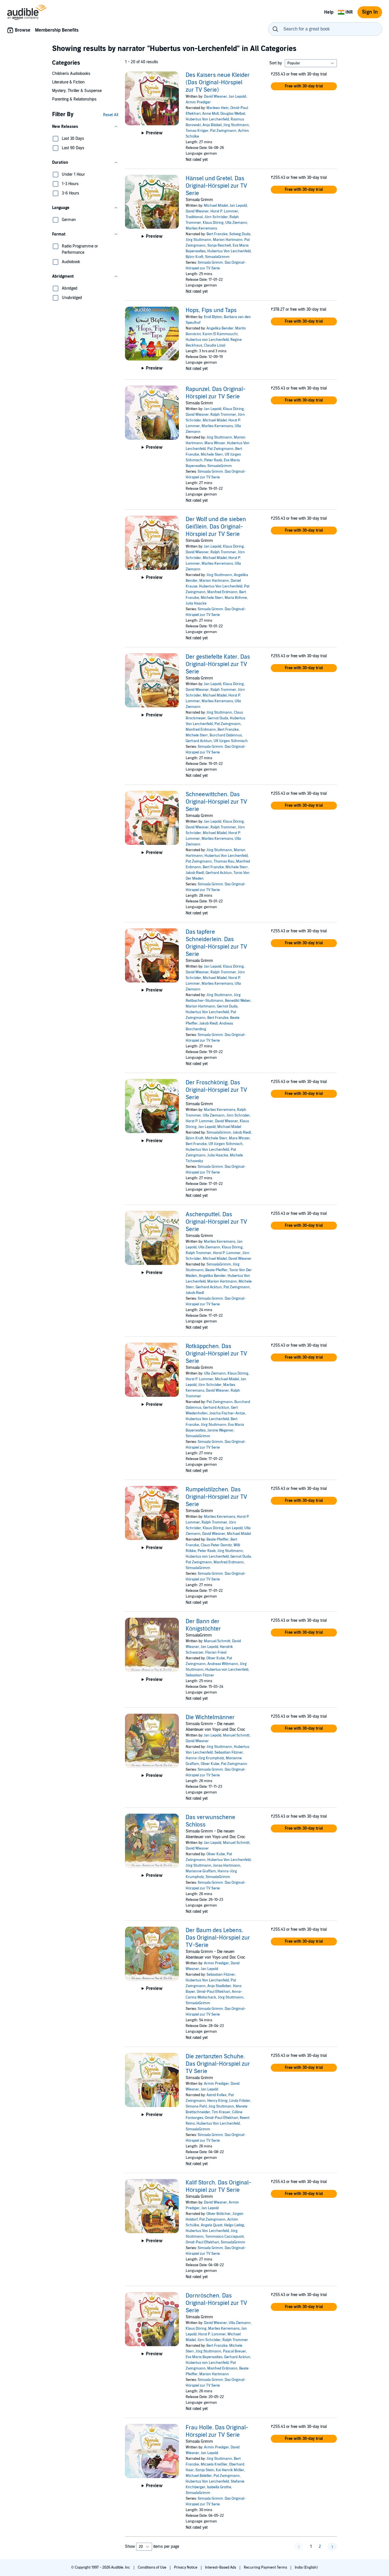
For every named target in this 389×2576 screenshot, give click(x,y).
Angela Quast (212, 2225)
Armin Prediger (198, 102)
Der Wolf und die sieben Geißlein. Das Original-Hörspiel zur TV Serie (216, 527)
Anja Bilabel (212, 125)
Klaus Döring (213, 223)
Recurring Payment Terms (266, 2567)
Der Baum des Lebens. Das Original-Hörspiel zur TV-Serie (218, 1938)
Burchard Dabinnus (226, 735)
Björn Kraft (195, 257)
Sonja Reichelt (219, 245)
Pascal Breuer (235, 2351)
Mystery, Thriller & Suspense (77, 91)
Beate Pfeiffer (216, 1270)
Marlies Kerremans (201, 228)
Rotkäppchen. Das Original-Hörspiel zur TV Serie (216, 1354)
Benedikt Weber (238, 1001)
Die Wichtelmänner (210, 1717)
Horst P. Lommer (224, 211)
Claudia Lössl (215, 345)
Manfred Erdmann (222, 592)
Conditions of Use (152, 2567)
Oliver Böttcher (219, 2214)
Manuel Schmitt (217, 1641)
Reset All (111, 115)
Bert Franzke (217, 234)
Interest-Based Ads (221, 2567)
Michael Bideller (199, 2476)
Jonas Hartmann (227, 1866)
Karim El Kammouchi (220, 334)
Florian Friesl (216, 1653)
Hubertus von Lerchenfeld (207, 340)
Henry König (217, 2101)
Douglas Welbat (233, 114)
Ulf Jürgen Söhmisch (231, 741)
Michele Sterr (212, 454)
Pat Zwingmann (223, 131)
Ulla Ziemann (236, 223)
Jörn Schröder (216, 217)
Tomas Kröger (197, 131)
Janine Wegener (220, 1430)
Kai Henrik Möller (230, 2470)
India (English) (306, 2567)
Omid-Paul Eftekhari (213, 1992)
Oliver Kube (216, 1658)
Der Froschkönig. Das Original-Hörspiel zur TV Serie (216, 1090)
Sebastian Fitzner (200, 1675)
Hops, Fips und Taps (211, 310)
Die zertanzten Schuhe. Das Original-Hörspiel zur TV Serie (218, 2064)
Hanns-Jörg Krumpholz (205, 1758)
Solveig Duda (240, 234)
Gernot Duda (218, 718)
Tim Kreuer (221, 2112)
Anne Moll (210, 114)
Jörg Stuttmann (236, 125)
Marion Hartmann (228, 240)
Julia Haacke (196, 603)
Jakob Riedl (195, 873)
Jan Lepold (237, 97)
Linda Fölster (240, 2101)
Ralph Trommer (223, 415)
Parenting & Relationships (74, 99)
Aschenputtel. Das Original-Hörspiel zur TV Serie (216, 1222)
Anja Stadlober (219, 1986)
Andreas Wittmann (223, 1664)
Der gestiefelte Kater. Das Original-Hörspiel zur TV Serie (218, 664)
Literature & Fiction (68, 82)
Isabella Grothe (219, 2487)
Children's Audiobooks (71, 74)
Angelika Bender (220, 328)
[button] (85, 127)
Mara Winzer (215, 443)
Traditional (194, 217)
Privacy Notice (186, 2567)
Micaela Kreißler (214, 2464)
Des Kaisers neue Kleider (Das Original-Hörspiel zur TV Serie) (218, 83)
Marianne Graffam (201, 1871)
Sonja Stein (205, 2470)
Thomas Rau (224, 861)
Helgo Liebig (234, 2225)
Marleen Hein (218, 108)
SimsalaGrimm (217, 257)
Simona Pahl (196, 2106)
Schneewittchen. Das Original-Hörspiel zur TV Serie (216, 802)
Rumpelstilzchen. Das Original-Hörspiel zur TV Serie (216, 1497)
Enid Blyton (213, 317)
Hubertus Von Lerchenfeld (207, 119)
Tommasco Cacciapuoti (225, 2237)
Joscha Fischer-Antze (227, 1413)
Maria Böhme (236, 598)
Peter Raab (213, 460)
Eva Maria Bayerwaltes (204, 2357)
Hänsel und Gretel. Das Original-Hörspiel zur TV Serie (216, 186)
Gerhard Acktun (199, 741)
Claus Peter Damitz (216, 1545)
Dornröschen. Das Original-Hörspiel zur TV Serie (216, 2303)
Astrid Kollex (217, 2095)
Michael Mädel (216, 206)
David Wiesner (215, 97)
